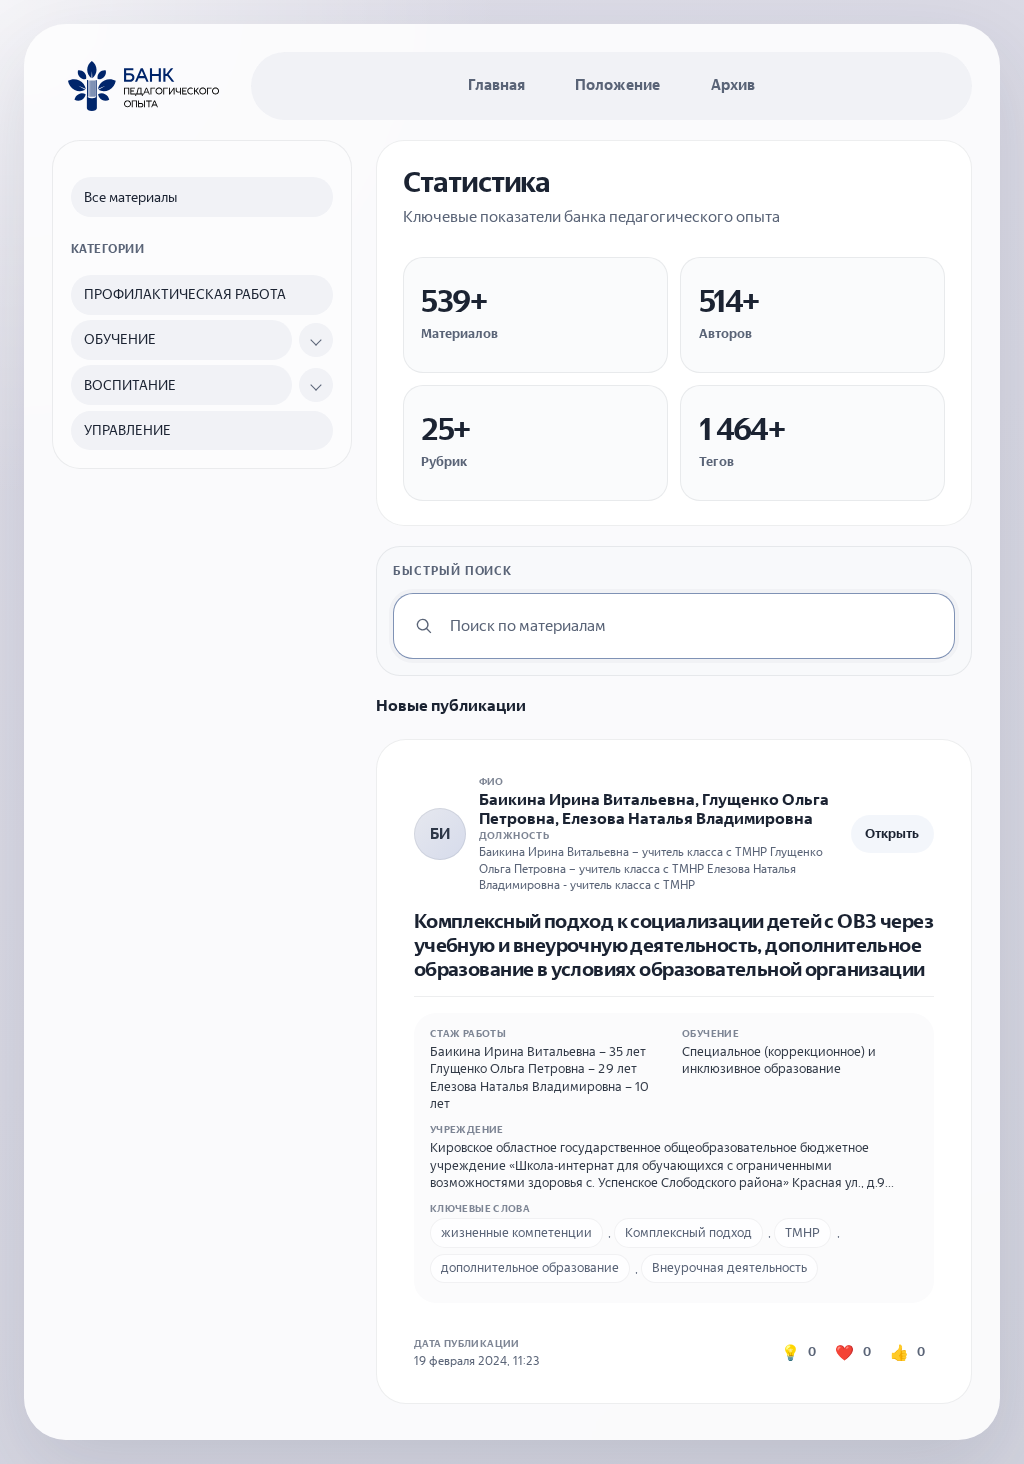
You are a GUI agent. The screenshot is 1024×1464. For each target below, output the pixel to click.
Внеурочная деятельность (729, 1267)
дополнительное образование (530, 1267)
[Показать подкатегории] (316, 340)
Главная (496, 85)
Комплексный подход (688, 1232)
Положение (617, 85)
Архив (733, 85)
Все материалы (130, 197)
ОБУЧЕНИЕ (120, 339)
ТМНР (802, 1232)
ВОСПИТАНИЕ (130, 385)
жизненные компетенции (516, 1232)
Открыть (892, 833)
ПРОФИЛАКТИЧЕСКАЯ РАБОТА (185, 294)
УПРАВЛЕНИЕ (127, 430)
